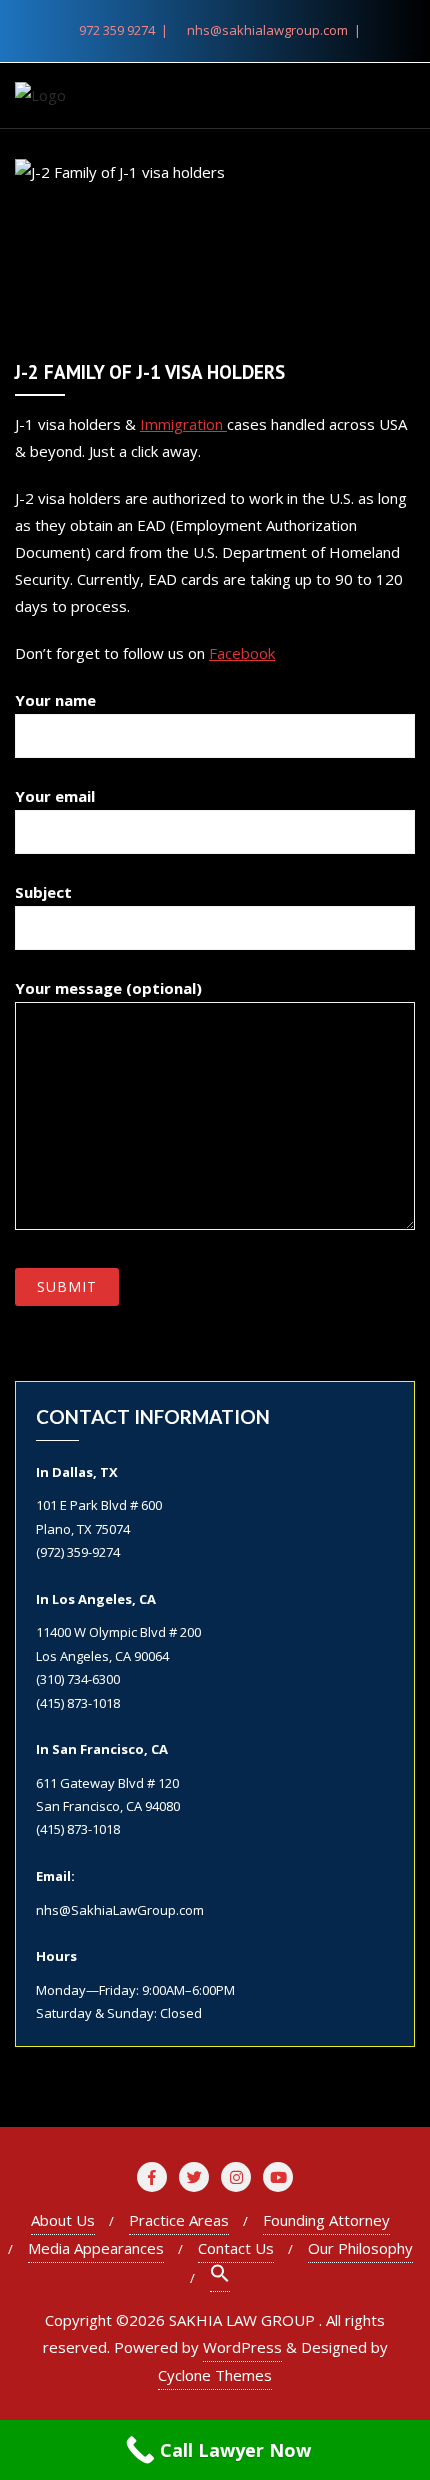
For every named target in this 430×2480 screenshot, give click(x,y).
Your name (55, 700)
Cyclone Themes (215, 2375)
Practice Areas (179, 2220)
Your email (55, 796)
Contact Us (236, 2248)
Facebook (242, 653)
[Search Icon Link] (220, 2277)
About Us (63, 2220)
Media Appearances (96, 2248)
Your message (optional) (108, 988)
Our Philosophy (360, 2248)
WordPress (242, 2347)
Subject (43, 892)
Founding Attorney (326, 2220)
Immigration (183, 424)
